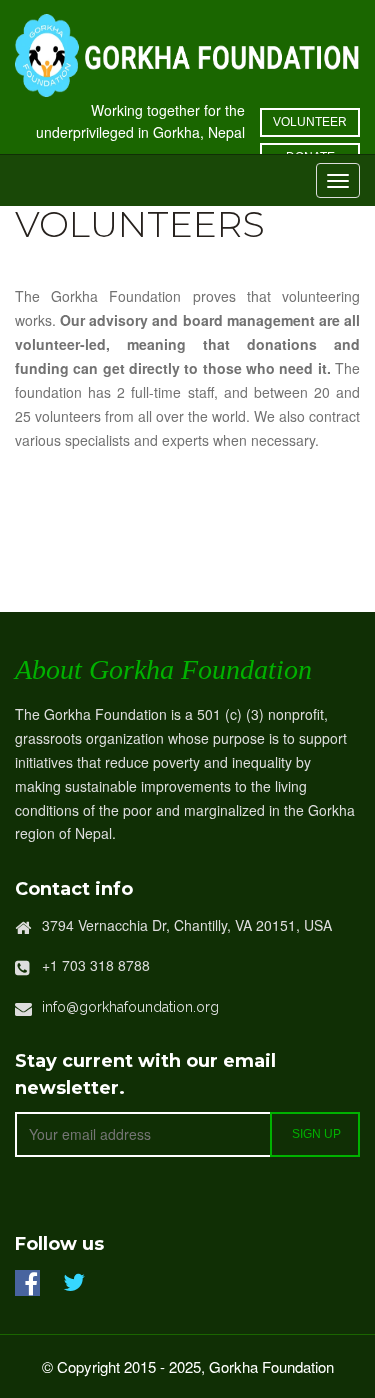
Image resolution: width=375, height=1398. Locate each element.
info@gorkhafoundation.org (130, 1007)
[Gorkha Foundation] (187, 52)
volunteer (310, 122)
